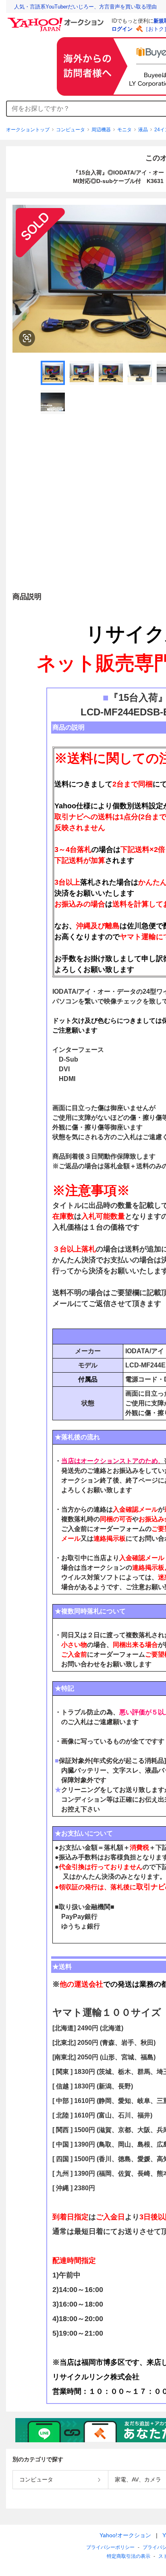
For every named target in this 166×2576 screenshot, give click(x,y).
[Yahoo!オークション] (57, 20)
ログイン (122, 29)
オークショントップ (28, 130)
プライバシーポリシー (110, 2547)
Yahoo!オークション (125, 2535)
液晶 (143, 130)
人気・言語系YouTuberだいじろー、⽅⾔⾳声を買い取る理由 (85, 7)
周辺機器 (101, 130)
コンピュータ (71, 130)
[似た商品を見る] (27, 338)
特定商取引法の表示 (129, 2556)
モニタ (124, 130)
